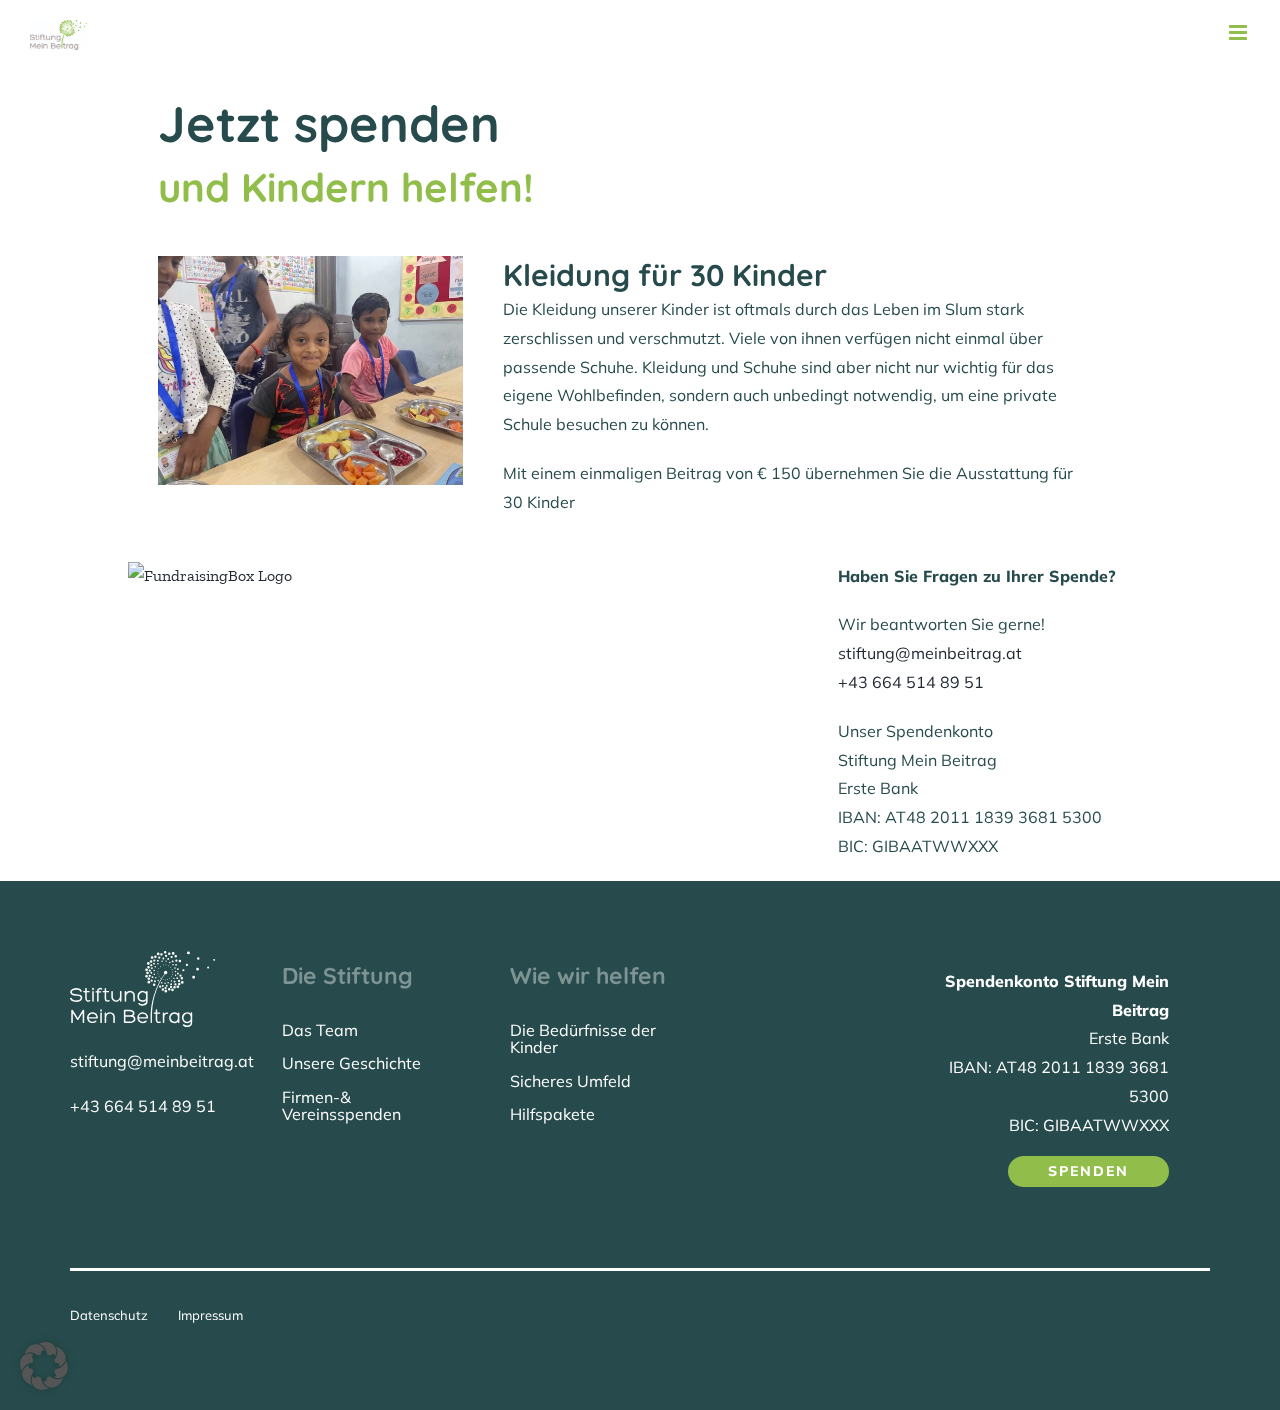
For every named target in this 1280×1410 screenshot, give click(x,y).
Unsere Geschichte (351, 1063)
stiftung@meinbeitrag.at (930, 653)
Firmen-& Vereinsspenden (341, 1106)
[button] (44, 1366)
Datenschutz (109, 1315)
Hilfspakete (552, 1114)
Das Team (320, 1030)
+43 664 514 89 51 (911, 682)
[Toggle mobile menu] (1239, 32)
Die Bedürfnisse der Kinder (583, 1039)
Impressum (210, 1315)
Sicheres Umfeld (570, 1081)
